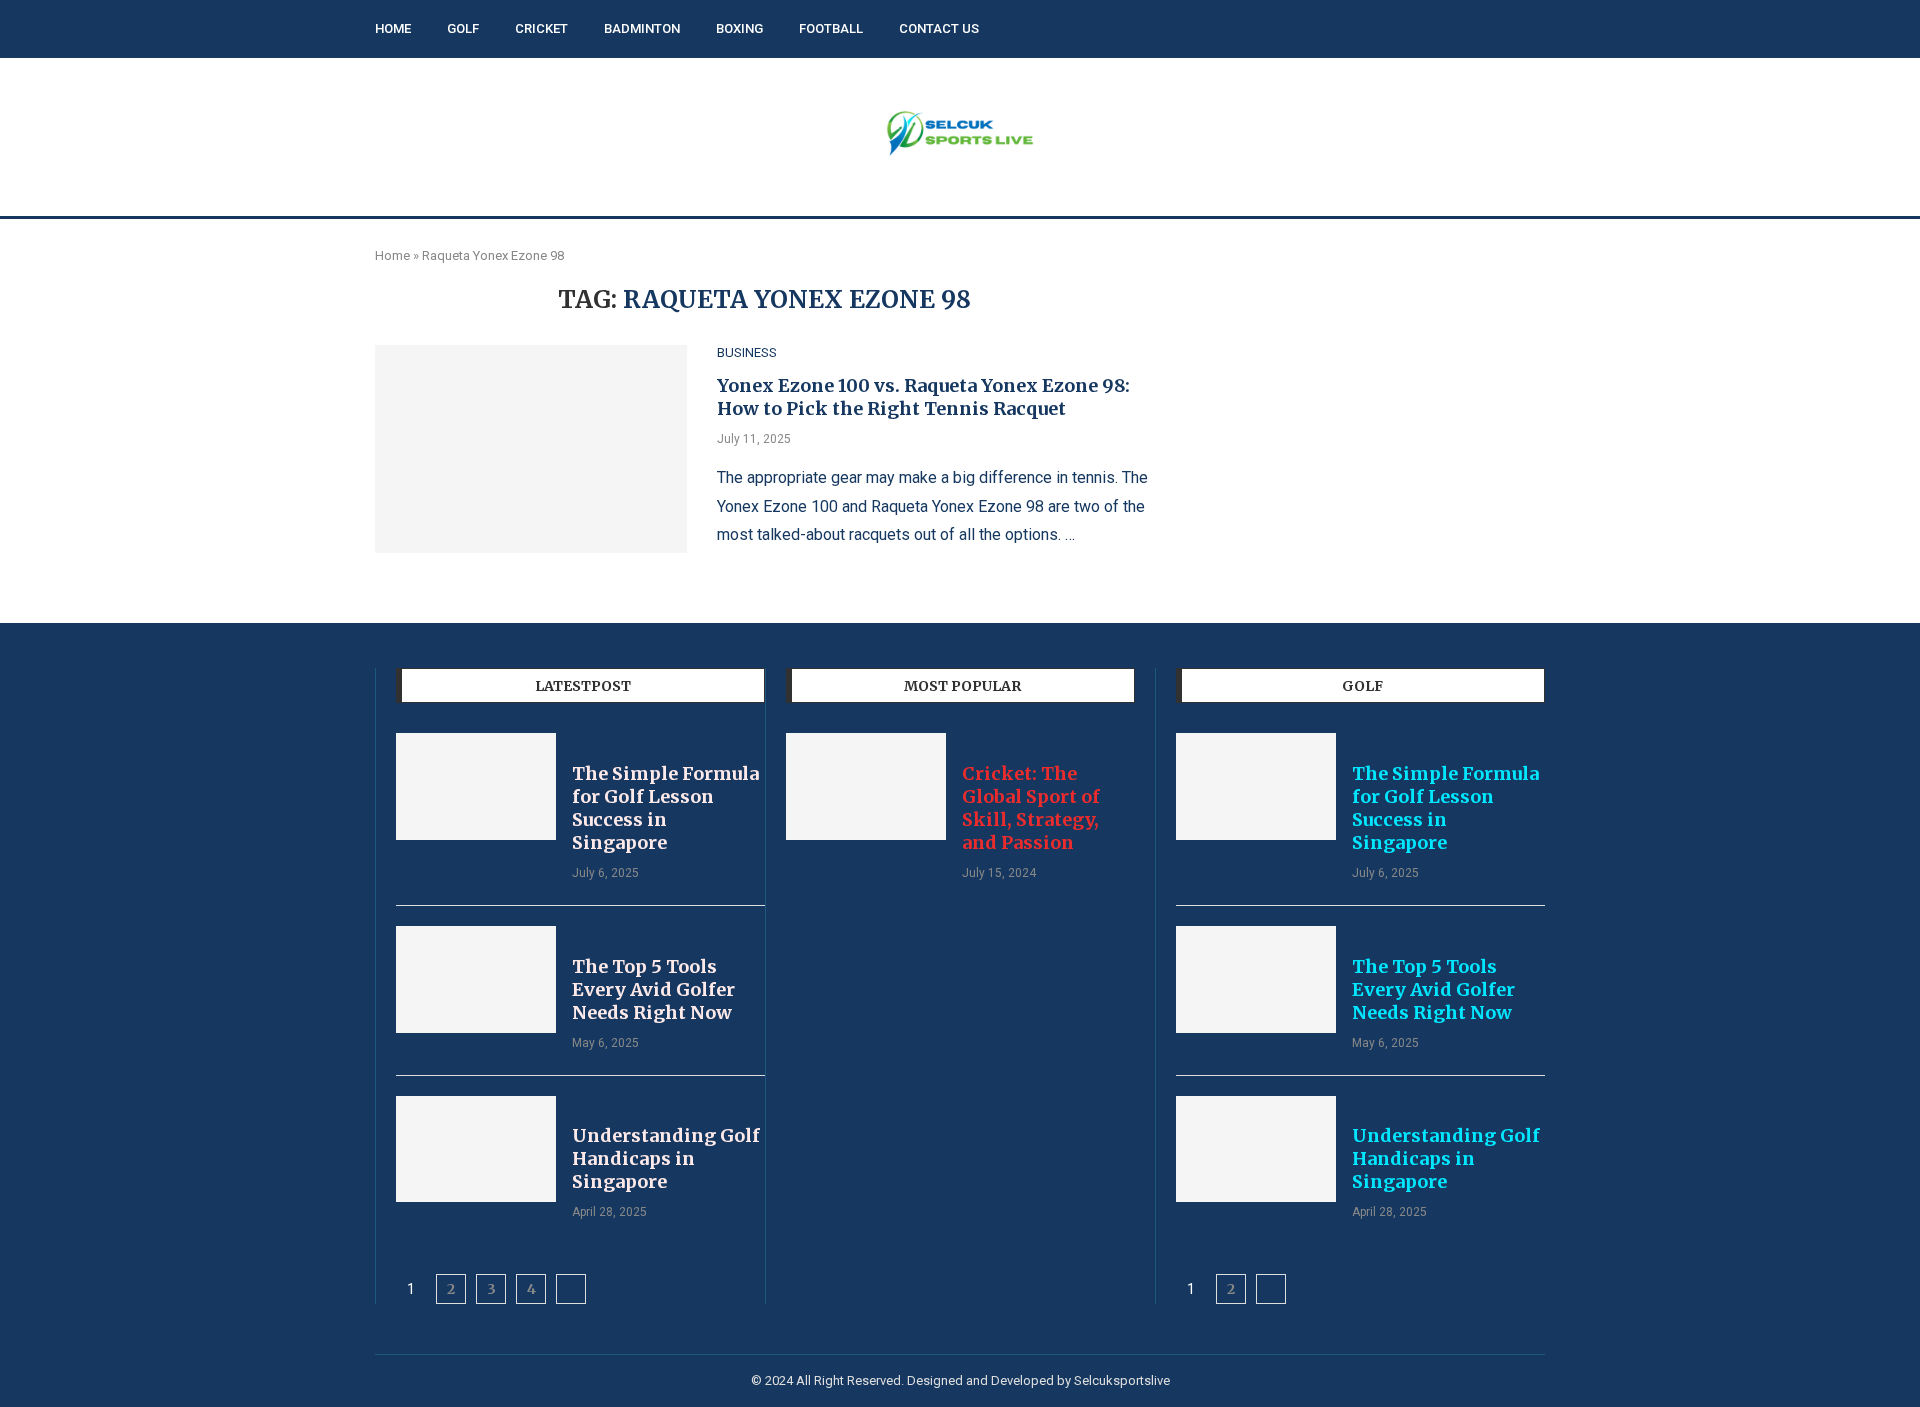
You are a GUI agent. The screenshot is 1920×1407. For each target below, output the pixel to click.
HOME (393, 28)
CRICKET (541, 28)
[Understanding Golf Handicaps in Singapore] (476, 1149)
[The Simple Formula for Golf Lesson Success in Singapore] (476, 786)
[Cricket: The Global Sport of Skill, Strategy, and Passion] (866, 786)
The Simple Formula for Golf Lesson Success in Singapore (665, 808)
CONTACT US (939, 28)
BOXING (739, 28)
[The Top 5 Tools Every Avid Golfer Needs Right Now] (476, 979)
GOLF (463, 28)
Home (392, 255)
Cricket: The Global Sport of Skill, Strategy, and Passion (1031, 808)
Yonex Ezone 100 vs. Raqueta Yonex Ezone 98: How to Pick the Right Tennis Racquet (923, 397)
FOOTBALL (831, 28)
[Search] (1535, 30)
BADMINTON (642, 28)
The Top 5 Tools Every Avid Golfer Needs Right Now (653, 989)
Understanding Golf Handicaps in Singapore (666, 1158)
